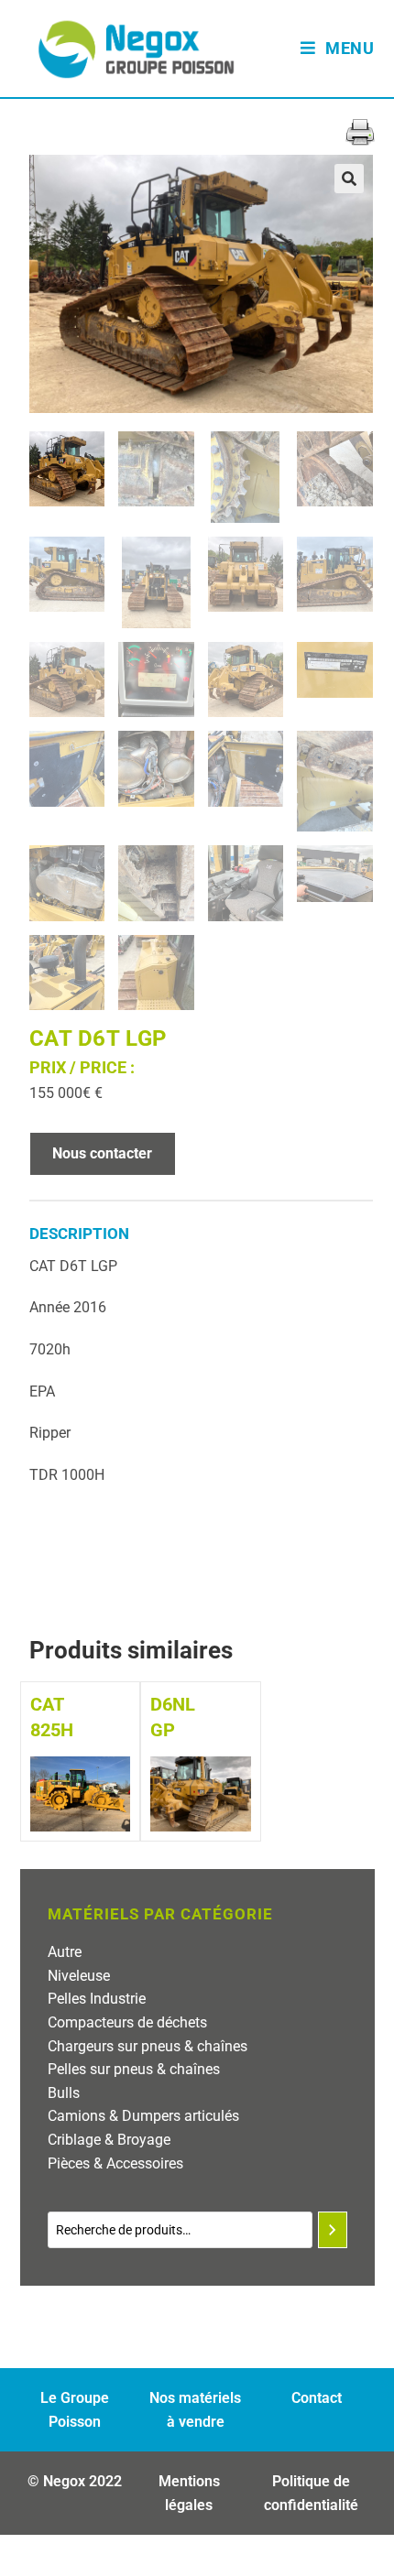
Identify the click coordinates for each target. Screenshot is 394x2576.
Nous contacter (102, 1153)
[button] (349, 179)
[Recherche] (333, 2230)
